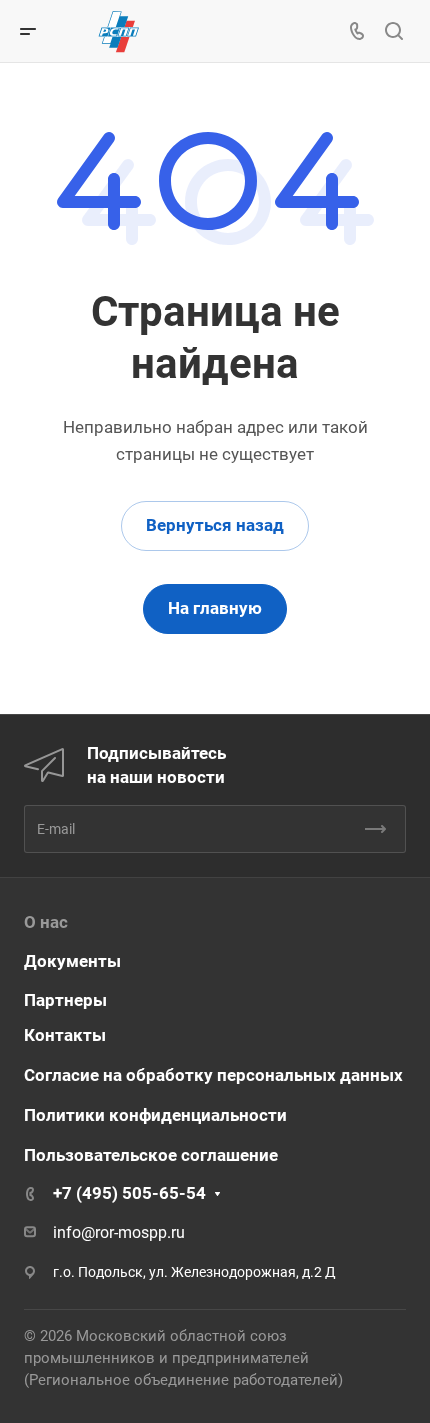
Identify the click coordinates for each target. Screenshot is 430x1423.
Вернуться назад (215, 525)
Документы (72, 961)
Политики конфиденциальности (155, 1115)
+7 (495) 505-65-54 (129, 1193)
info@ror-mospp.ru (119, 1232)
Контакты (65, 1035)
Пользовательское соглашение (151, 1155)
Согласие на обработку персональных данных (213, 1075)
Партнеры (65, 1000)
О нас (46, 922)
